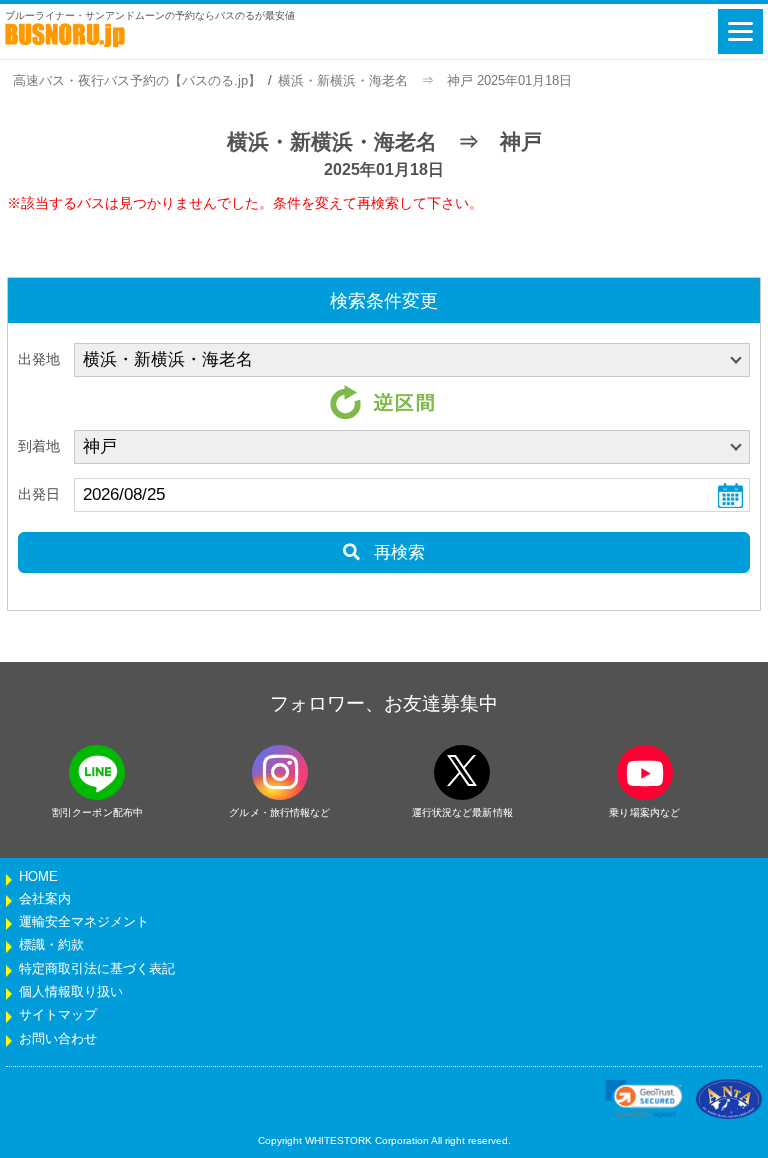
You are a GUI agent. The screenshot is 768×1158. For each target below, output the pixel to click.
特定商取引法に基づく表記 (97, 969)
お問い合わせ (58, 1039)
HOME (38, 877)
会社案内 (45, 899)
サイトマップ (58, 1015)
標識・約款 (51, 945)
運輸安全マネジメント (84, 922)
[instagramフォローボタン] (280, 772)
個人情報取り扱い (71, 992)
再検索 (397, 552)
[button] (644, 1099)
